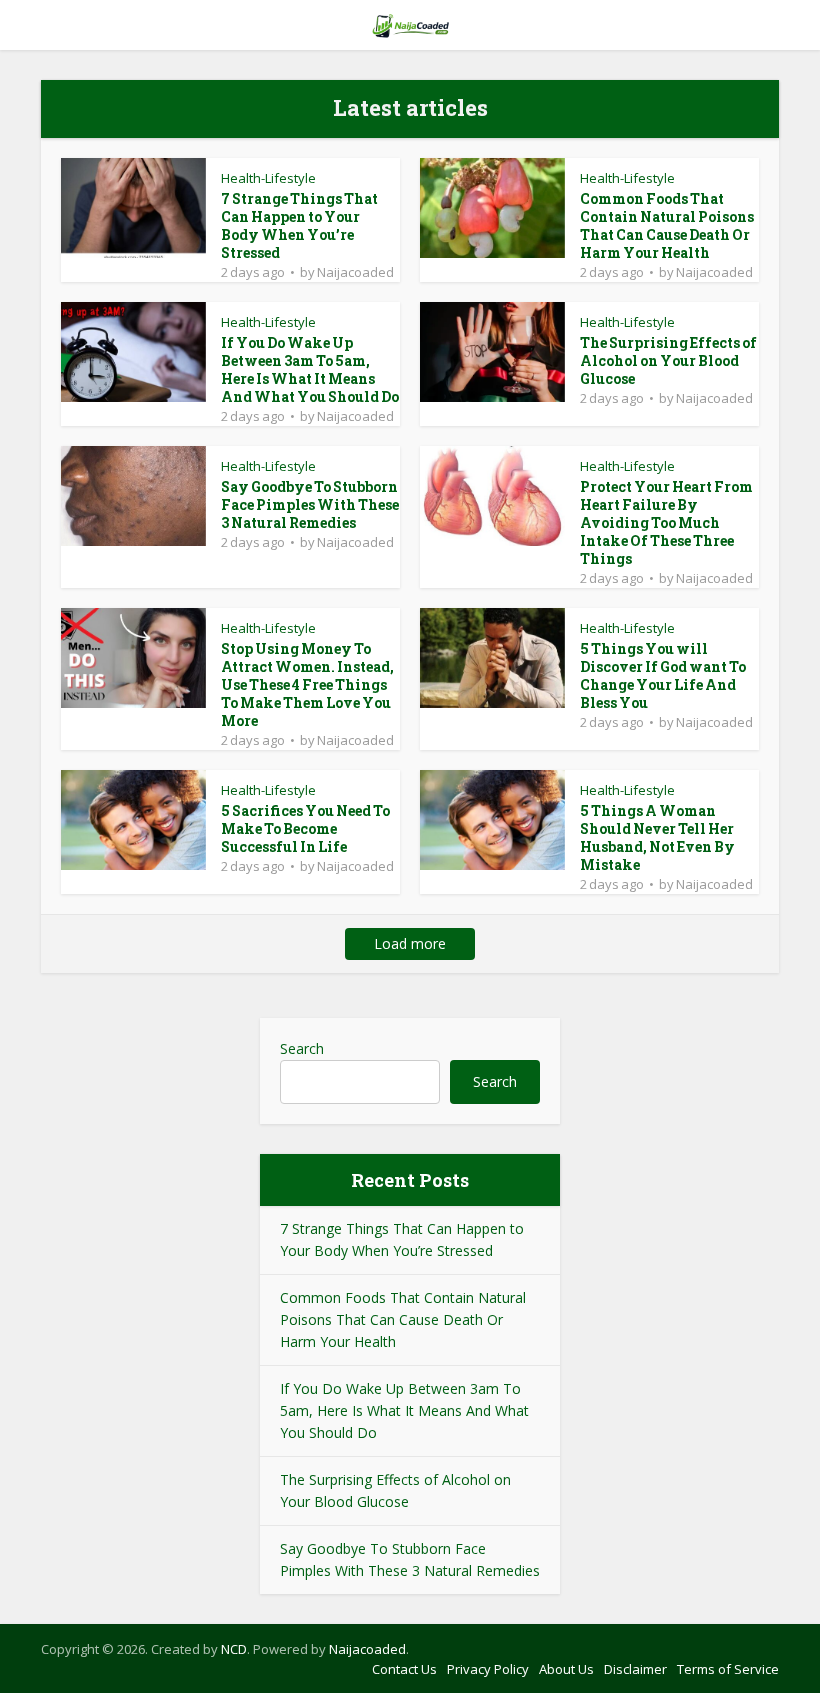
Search (302, 1048)
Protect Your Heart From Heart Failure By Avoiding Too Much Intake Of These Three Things (666, 522)
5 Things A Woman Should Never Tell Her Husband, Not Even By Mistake (657, 837)
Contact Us (404, 1669)
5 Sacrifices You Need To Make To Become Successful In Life (305, 828)
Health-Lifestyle (268, 178)
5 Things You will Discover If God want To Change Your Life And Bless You (663, 675)
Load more (410, 943)
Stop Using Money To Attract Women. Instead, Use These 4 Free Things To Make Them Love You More (307, 684)
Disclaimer (635, 1669)
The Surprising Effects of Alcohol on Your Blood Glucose (668, 360)
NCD (234, 1649)
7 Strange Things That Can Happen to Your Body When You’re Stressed (299, 225)
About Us (566, 1669)
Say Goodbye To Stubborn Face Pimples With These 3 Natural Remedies (310, 504)
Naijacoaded (355, 272)
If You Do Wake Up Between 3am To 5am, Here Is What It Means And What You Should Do (310, 369)
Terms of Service (728, 1669)
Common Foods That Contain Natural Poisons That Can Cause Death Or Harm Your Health (667, 225)
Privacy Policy (488, 1669)
